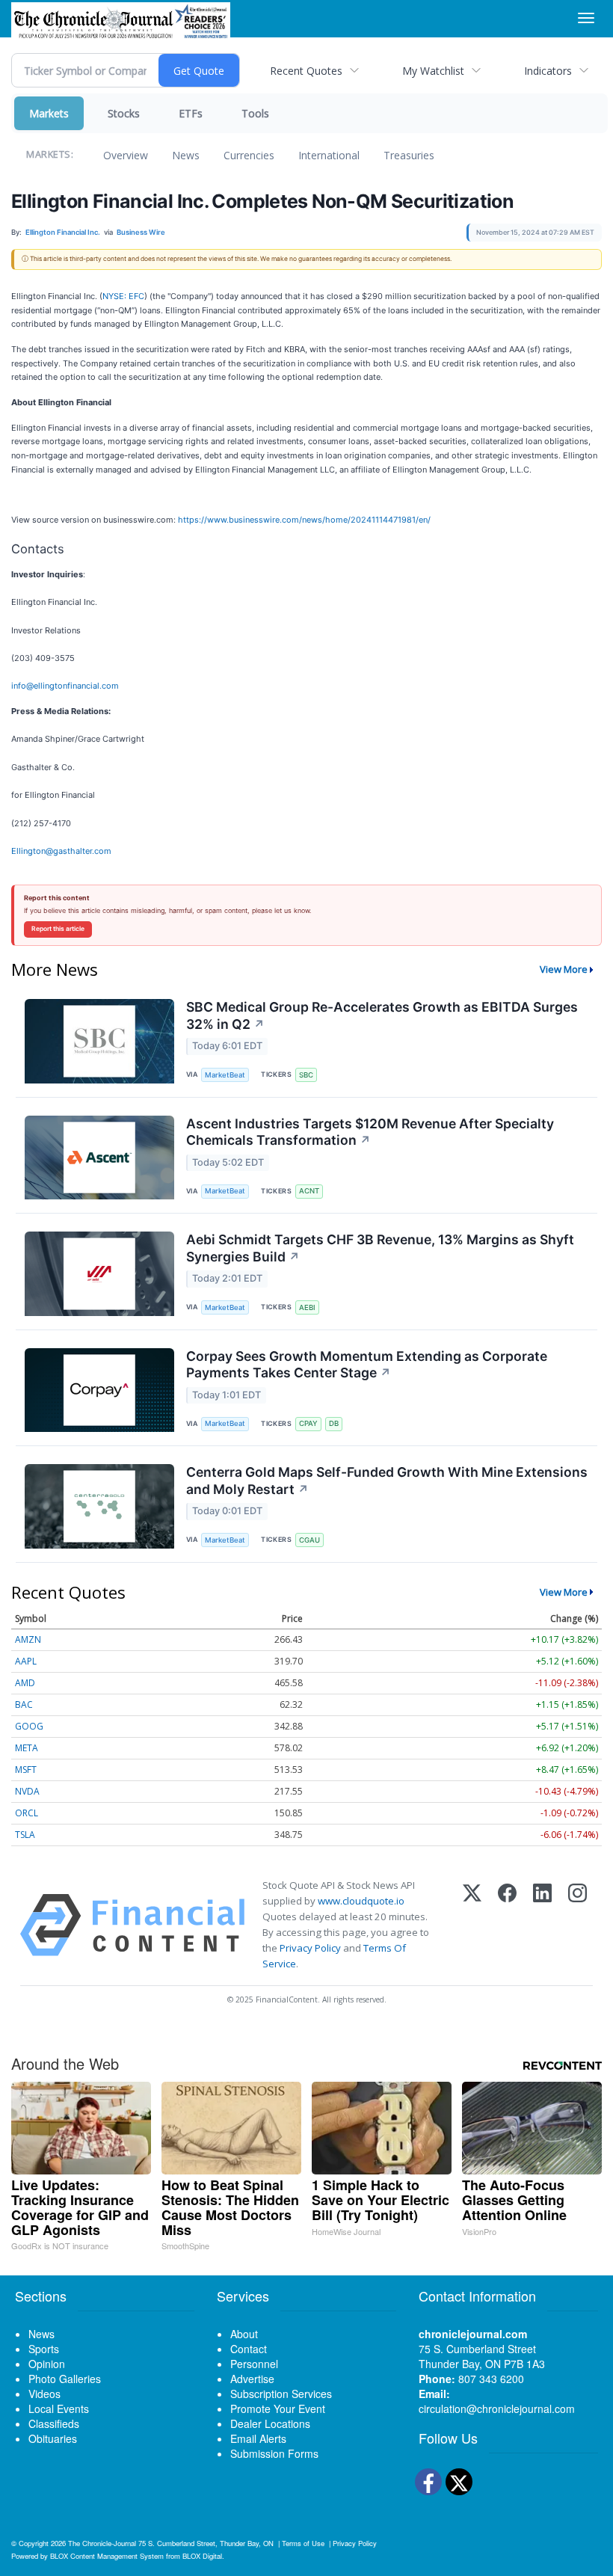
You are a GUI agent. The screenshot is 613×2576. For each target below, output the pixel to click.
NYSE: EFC (123, 296)
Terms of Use (303, 2543)
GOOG (29, 1726)
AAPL (26, 1661)
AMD (25, 1683)
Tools (255, 113)
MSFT (26, 1770)
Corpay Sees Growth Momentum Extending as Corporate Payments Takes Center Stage (367, 1365)
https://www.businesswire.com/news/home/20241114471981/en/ (304, 520)
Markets (49, 113)
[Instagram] (577, 1925)
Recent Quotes (306, 71)
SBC (306, 1075)
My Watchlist (433, 71)
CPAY (308, 1423)
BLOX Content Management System (107, 2556)
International (329, 155)
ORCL (27, 1813)
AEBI (307, 1307)
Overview (126, 155)
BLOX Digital (202, 2556)
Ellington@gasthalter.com (61, 851)
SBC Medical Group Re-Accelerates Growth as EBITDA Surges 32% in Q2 (382, 1015)
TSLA (25, 1835)
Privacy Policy (310, 1948)
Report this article (58, 929)
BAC (24, 1704)
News (186, 155)
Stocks (124, 113)
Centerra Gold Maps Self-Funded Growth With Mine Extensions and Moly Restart (387, 1481)
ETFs (191, 113)
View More (564, 969)
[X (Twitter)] (472, 1925)
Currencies (249, 155)
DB (334, 1423)
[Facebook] (507, 1925)
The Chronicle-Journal (102, 2543)
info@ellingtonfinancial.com (65, 686)
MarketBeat (225, 1075)
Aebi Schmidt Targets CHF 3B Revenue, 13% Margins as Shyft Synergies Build (380, 1248)
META (27, 1748)
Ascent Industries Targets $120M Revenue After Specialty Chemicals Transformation (370, 1132)
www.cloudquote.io (361, 1901)
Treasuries (409, 155)
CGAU (309, 1540)
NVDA (27, 1791)
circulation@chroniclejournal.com (497, 2409)
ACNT (309, 1191)
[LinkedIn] (542, 1925)
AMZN (28, 1639)
